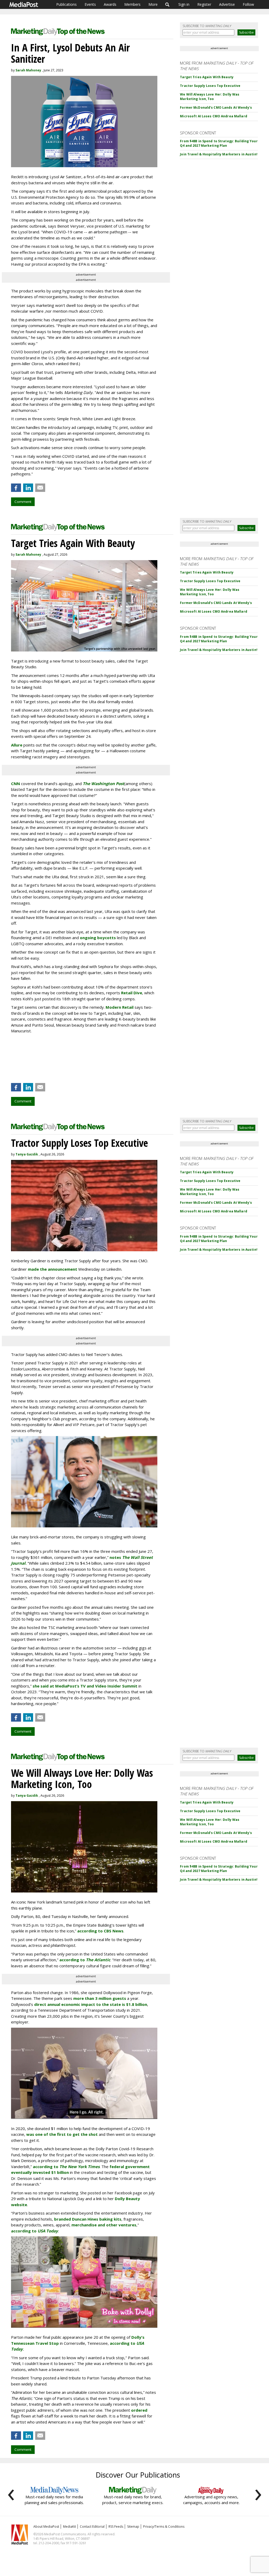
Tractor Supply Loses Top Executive (210, 86)
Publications (66, 4)
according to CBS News (100, 1931)
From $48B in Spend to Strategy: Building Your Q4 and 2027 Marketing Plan (219, 143)
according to (85, 1960)
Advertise (227, 4)
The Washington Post (104, 784)
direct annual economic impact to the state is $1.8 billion (91, 2004)
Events (90, 4)
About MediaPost (46, 2527)
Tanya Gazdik (27, 1154)
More (153, 4)
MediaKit (69, 2527)
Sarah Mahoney (28, 70)
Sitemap (133, 2527)
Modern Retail (120, 1007)
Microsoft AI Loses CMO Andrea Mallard (213, 116)
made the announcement (53, 1269)
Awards (110, 4)
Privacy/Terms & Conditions (164, 2527)
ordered (139, 2410)
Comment (23, 502)
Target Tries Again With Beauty (207, 77)
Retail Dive (132, 993)
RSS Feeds (116, 2527)
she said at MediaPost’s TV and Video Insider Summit (85, 1686)
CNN (15, 784)
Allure (17, 745)
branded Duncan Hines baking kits (88, 2219)
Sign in (184, 4)
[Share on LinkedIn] (28, 488)
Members (132, 4)
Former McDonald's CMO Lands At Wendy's (216, 107)
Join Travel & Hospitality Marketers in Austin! (219, 154)
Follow (248, 4)
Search (167, 4)
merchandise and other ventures (104, 2225)
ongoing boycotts (98, 938)
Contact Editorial (92, 2527)
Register (204, 4)
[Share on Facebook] (16, 488)
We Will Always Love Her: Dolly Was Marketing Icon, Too (210, 97)
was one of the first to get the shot (62, 2134)
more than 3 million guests (100, 1998)
